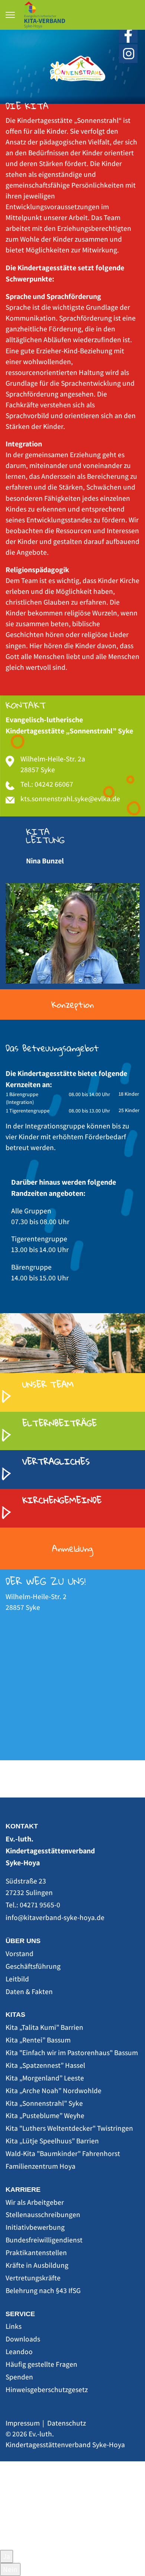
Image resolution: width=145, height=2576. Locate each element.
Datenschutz (67, 2423)
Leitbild (17, 1979)
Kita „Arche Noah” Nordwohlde (54, 2091)
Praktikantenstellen (36, 2252)
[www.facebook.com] (128, 33)
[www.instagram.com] (128, 53)
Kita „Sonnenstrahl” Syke (44, 2103)
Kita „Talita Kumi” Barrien (44, 2027)
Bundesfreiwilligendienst (44, 2240)
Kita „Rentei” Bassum (38, 2040)
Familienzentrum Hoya (41, 2166)
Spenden (19, 2377)
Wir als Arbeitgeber (35, 2202)
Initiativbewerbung (35, 2227)
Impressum (23, 2423)
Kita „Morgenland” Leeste (45, 2078)
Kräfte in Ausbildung (37, 2265)
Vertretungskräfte (33, 2278)
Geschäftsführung (33, 1966)
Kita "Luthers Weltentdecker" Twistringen (69, 2128)
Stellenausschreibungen (43, 2214)
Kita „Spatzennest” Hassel (45, 2065)
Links (14, 2326)
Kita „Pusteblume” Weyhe (45, 2115)
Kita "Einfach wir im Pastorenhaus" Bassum (72, 2053)
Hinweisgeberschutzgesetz (47, 2389)
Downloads (23, 2339)
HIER (7, 2544)
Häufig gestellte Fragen (41, 2364)
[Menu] (10, 15)
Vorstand (20, 1954)
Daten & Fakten (29, 1991)
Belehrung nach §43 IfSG (43, 2290)
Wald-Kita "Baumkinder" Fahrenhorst (63, 2153)
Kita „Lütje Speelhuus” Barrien (52, 2141)
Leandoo (19, 2351)
